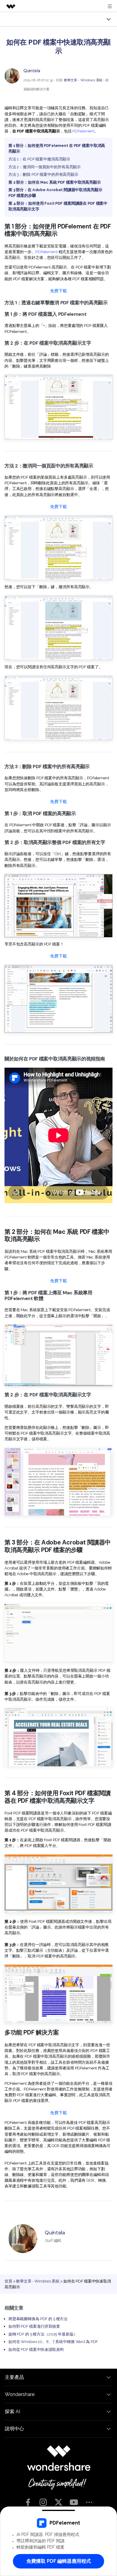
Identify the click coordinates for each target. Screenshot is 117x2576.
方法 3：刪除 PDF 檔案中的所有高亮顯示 (43, 174)
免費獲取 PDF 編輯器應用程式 (59, 2561)
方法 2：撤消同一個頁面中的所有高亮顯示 (45, 167)
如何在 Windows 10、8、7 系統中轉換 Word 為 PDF (53, 2342)
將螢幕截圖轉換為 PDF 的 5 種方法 (38, 2319)
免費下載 (58, 291)
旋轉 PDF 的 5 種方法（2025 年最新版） (43, 2334)
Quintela (32, 71)
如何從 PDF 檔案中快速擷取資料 (36, 2349)
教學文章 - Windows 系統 (83, 80)
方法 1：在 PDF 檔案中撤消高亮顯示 (39, 159)
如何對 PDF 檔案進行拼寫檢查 (34, 2326)
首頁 (8, 2281)
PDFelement (83, 131)
